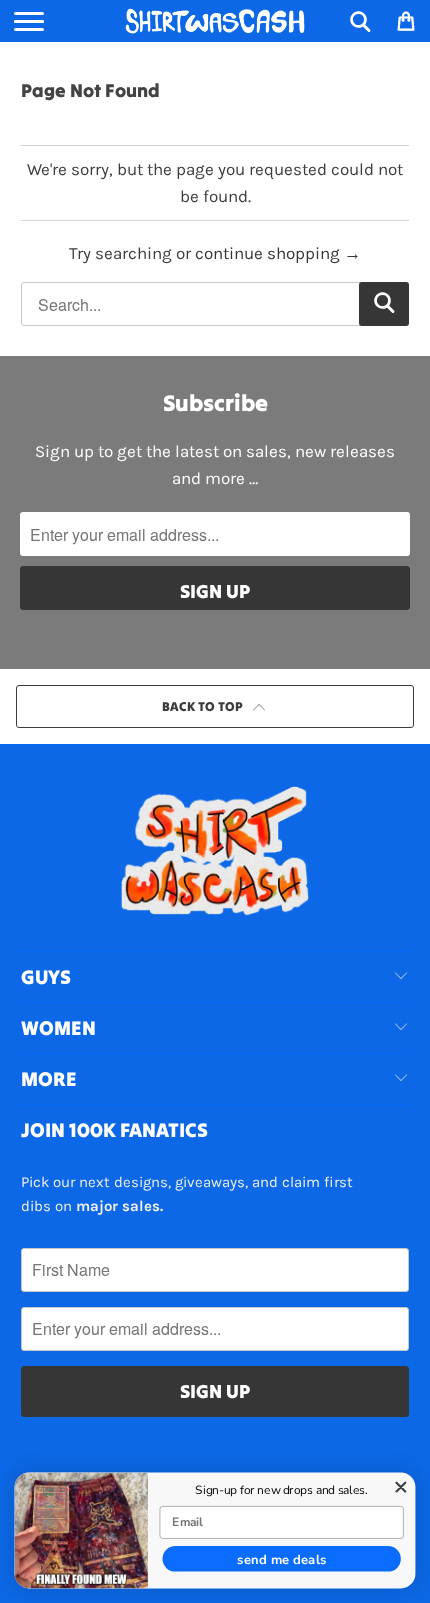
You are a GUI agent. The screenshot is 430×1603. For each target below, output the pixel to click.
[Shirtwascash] (215, 21)
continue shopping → (278, 253)
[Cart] (405, 21)
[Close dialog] (401, 1487)
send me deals (282, 1558)
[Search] (360, 21)
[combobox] (215, 304)
